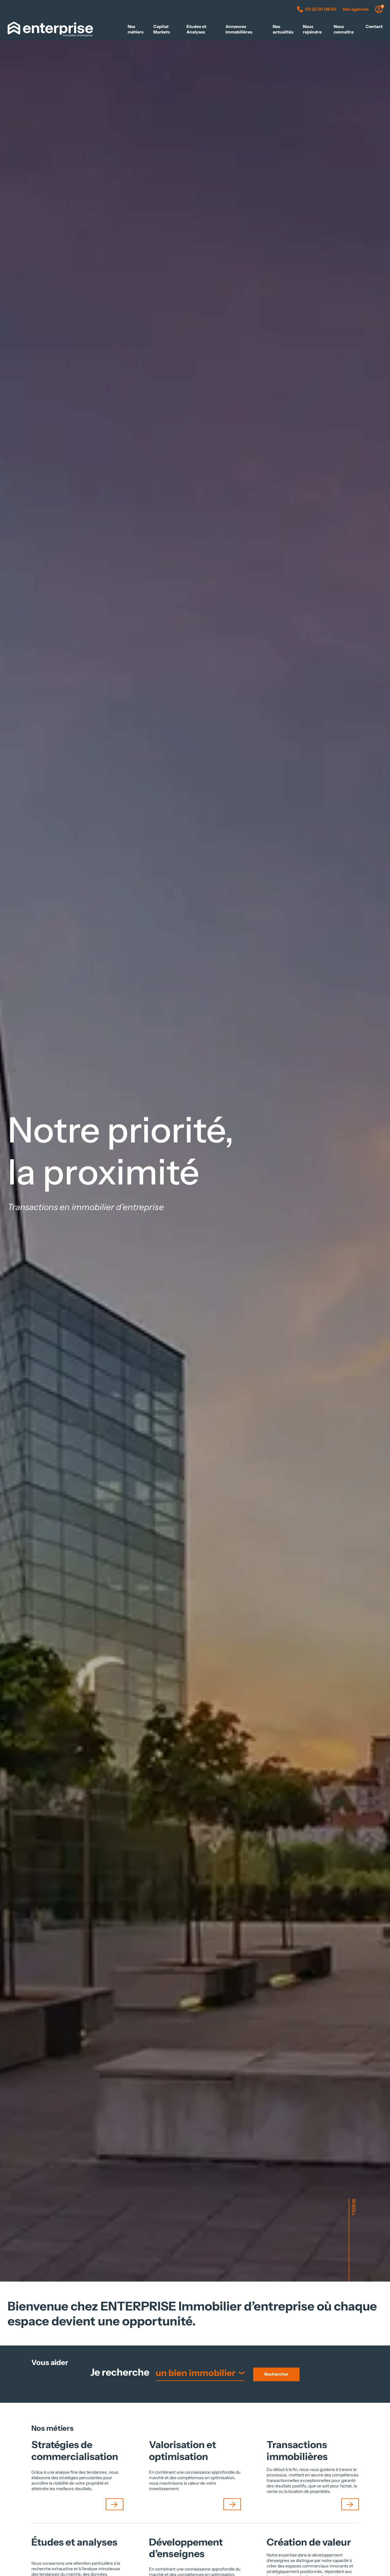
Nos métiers (136, 29)
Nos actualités (283, 29)
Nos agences (356, 9)
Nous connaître (344, 29)
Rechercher (277, 2374)
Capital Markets (162, 29)
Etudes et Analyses (196, 29)
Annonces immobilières (239, 29)
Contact (374, 26)
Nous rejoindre (312, 29)
